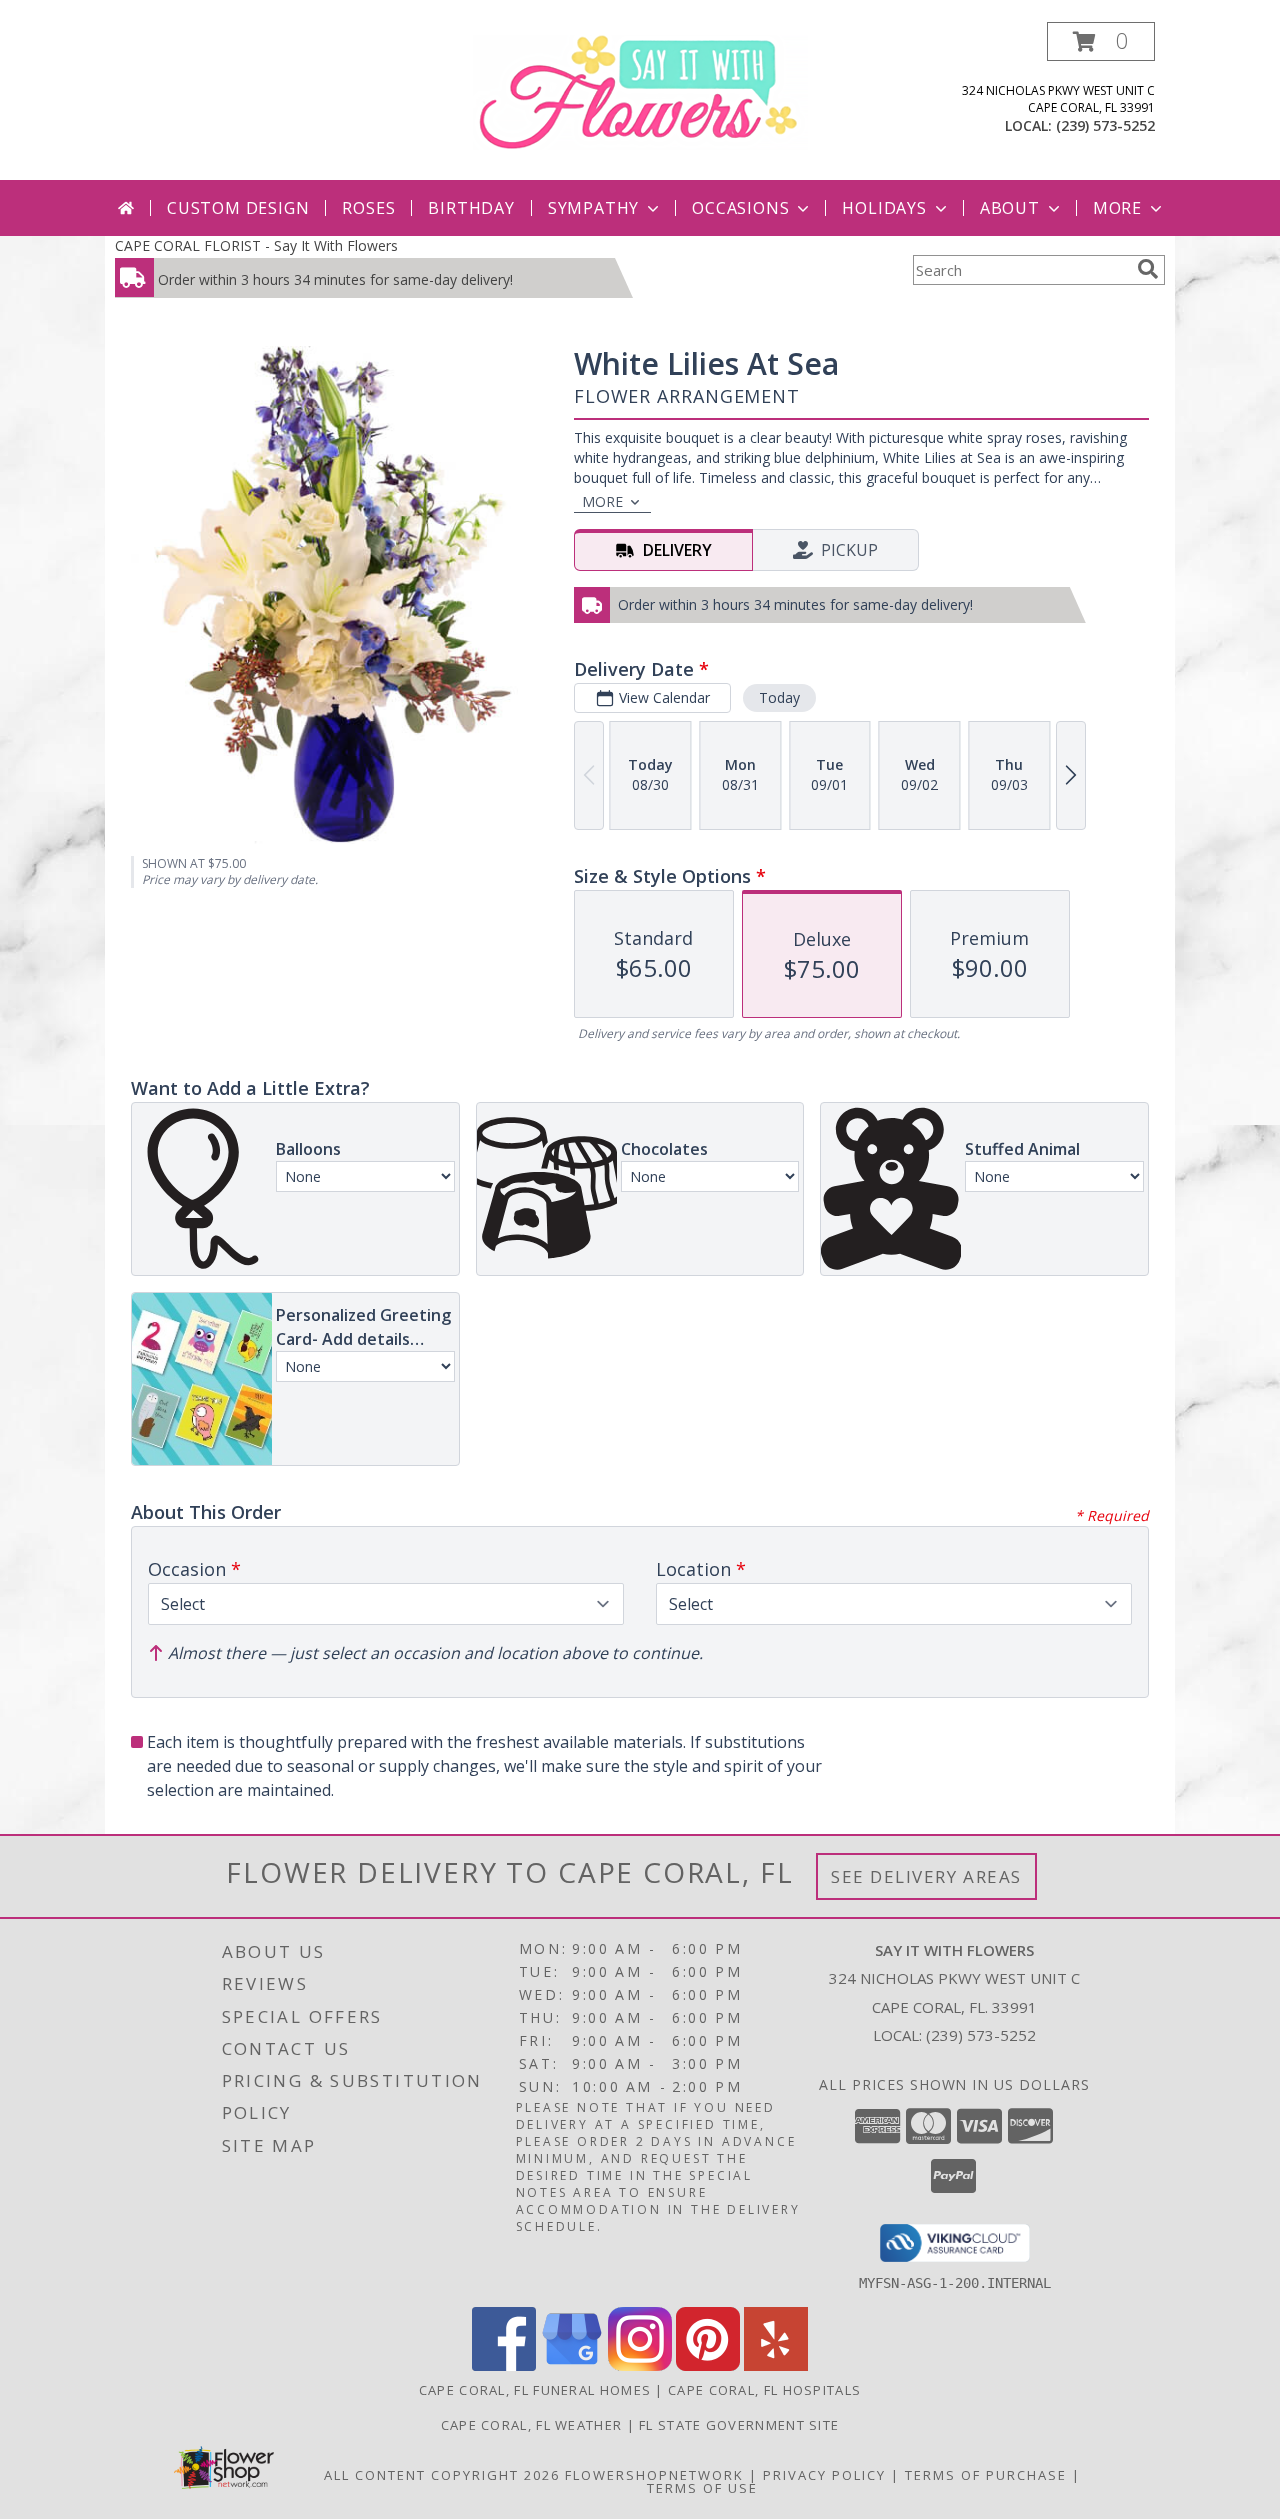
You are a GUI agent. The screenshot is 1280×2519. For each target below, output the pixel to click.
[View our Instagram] (640, 2365)
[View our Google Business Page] (572, 2365)
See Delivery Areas (926, 1876)
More (1117, 208)
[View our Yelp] (776, 2365)
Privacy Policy (824, 2475)
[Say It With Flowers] (640, 90)
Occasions (740, 208)
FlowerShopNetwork (654, 2475)
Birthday (471, 208)
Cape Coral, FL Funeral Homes (535, 2390)
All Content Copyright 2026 (442, 2475)
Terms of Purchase (986, 2475)
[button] (1101, 41)
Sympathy (593, 208)
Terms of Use (702, 2488)
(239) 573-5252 (1105, 125)
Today (779, 697)
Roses (368, 208)
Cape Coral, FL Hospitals (764, 2390)
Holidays (884, 208)
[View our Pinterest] (708, 2365)
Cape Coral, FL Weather (532, 2425)
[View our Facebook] (504, 2365)
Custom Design (238, 208)
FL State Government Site (739, 2425)
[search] (1148, 269)
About (1010, 208)
